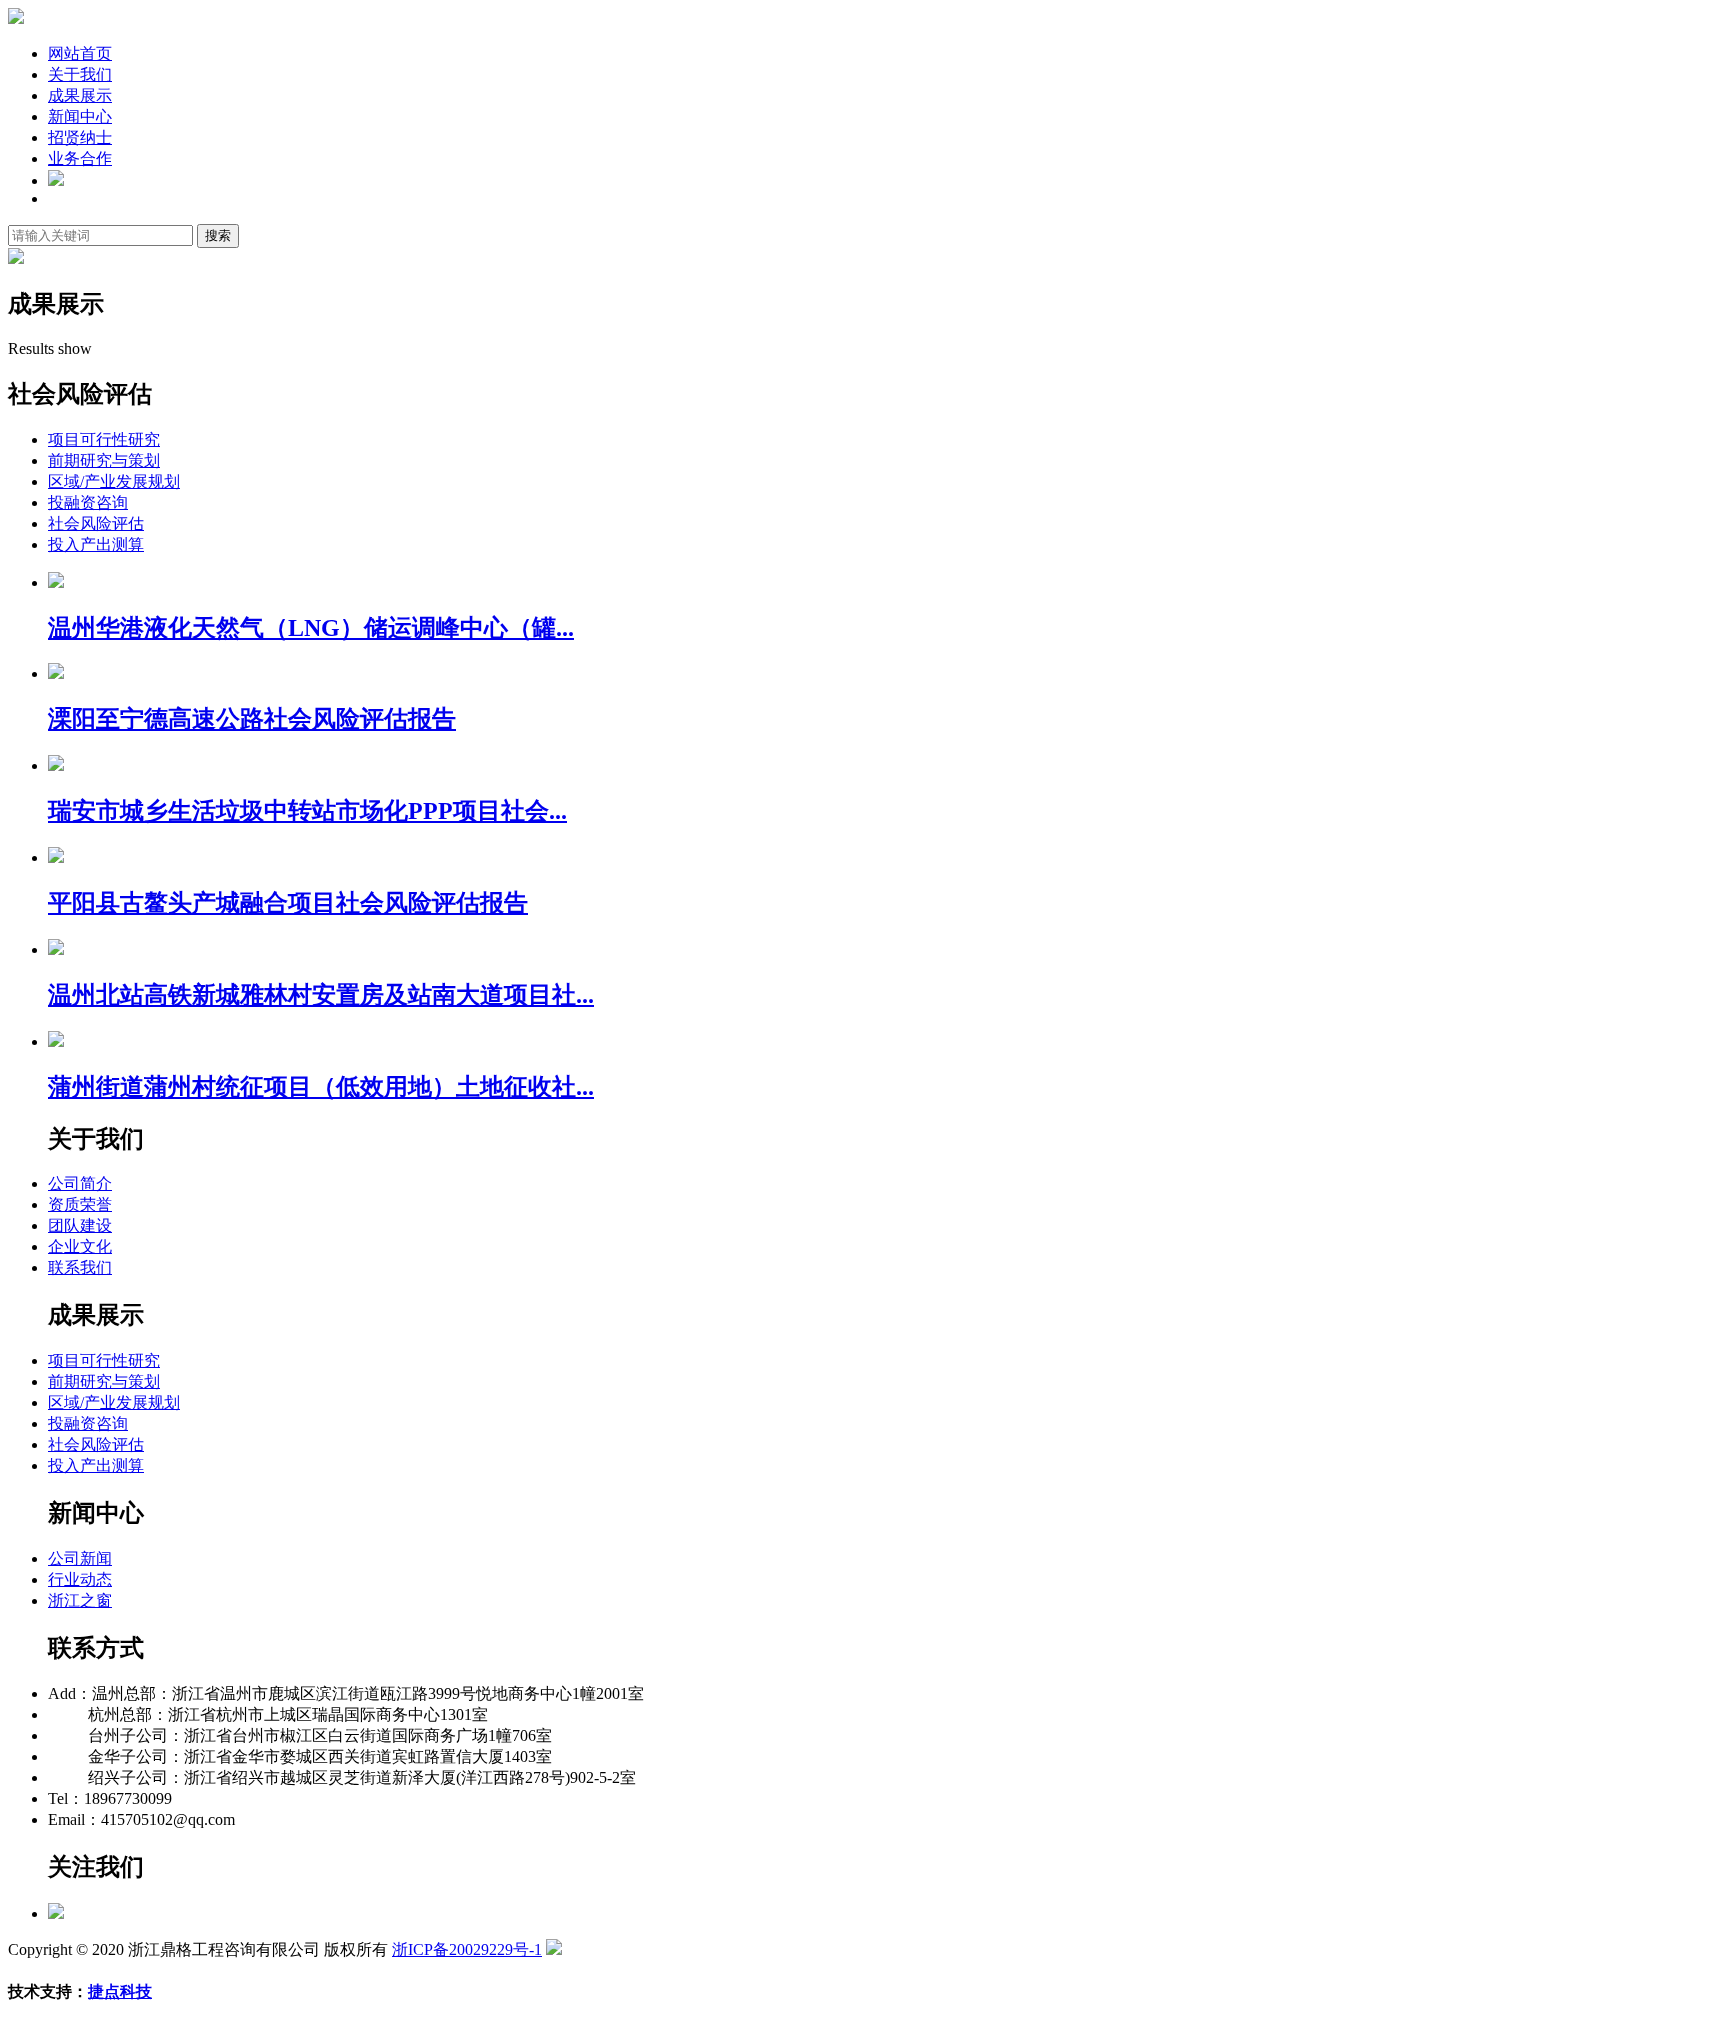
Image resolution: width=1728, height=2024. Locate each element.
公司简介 (80, 1183)
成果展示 (80, 95)
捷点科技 (120, 1991)
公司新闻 (80, 1558)
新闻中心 (80, 116)
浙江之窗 (80, 1600)
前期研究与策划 (104, 460)
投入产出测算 (96, 544)
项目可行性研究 (104, 439)
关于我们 (80, 74)
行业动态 (80, 1579)
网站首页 (80, 53)
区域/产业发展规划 (114, 481)
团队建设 (80, 1225)
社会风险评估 (96, 523)
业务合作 (80, 158)
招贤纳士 (80, 137)
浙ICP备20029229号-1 (467, 1949)
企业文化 (80, 1246)
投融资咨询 (88, 502)
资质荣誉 (80, 1204)
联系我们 (80, 1267)
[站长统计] (554, 1949)
